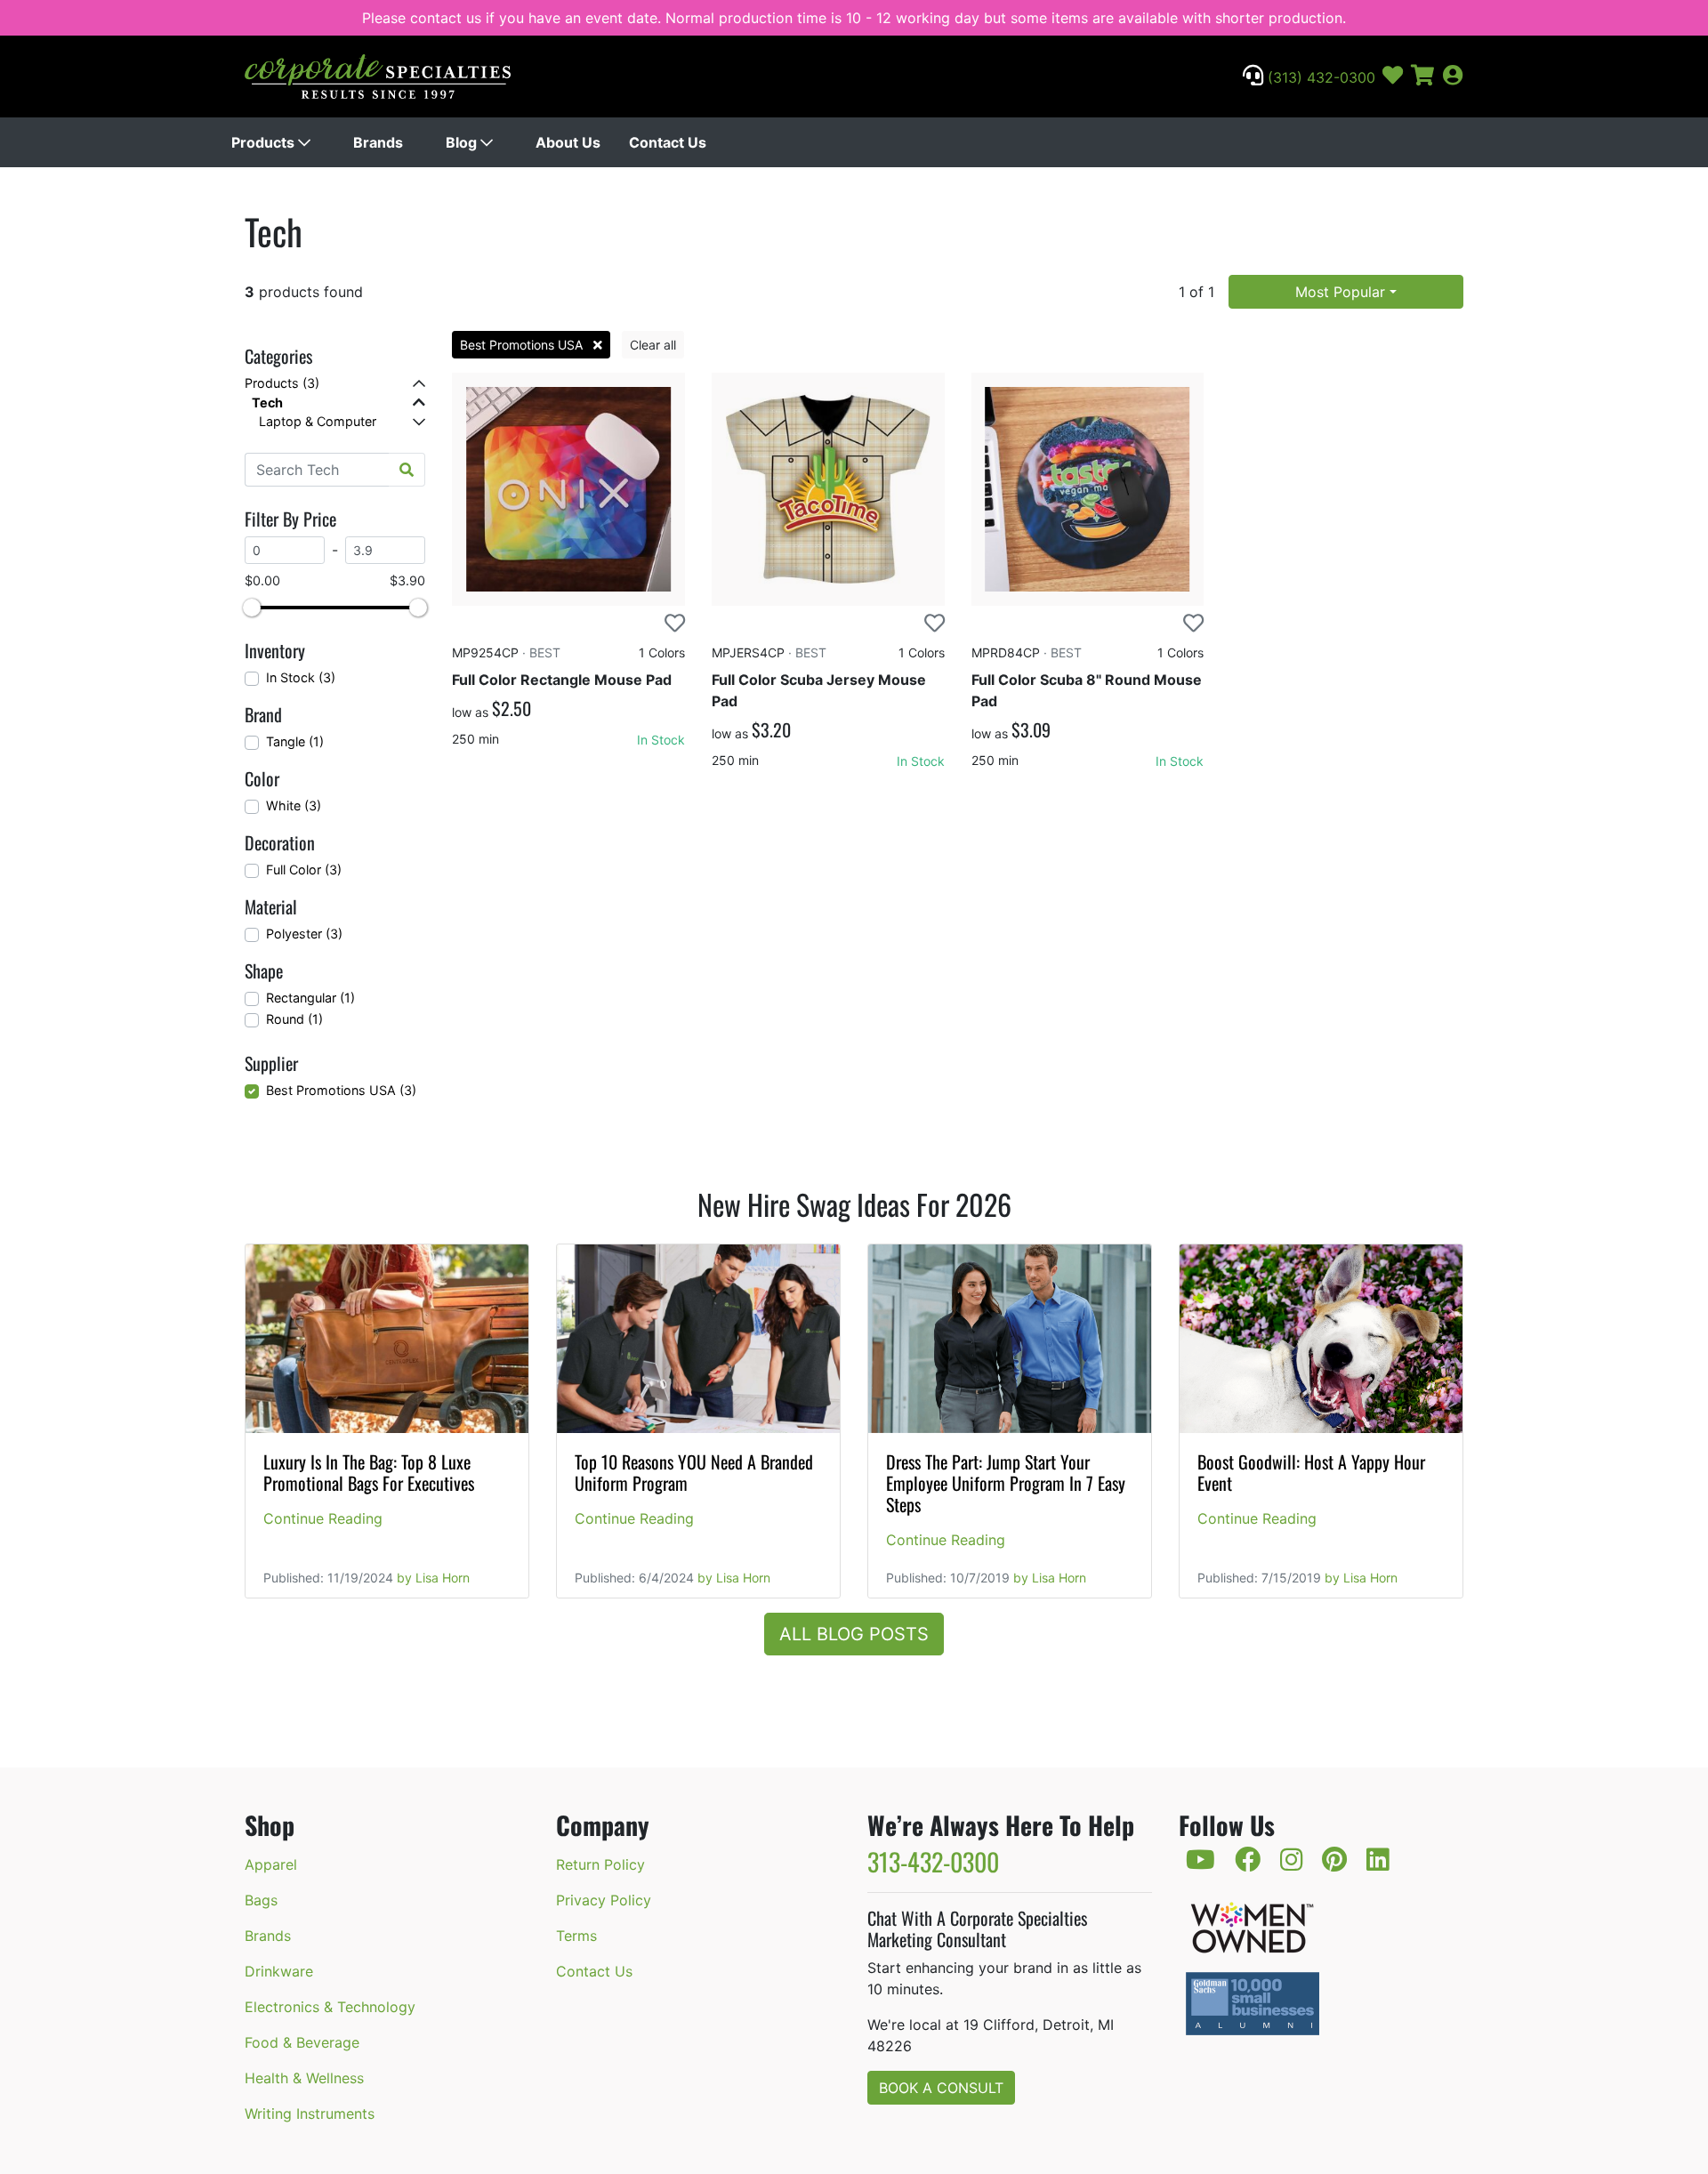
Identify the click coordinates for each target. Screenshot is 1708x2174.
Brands (378, 142)
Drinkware (279, 1971)
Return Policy (600, 1864)
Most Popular (1340, 292)
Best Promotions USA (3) (341, 1090)
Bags (261, 1900)
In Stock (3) (301, 677)
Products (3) (282, 383)
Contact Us (668, 142)
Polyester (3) (304, 934)
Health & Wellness (304, 2078)
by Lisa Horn (433, 1578)
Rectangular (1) (310, 998)
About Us (568, 142)
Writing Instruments (310, 2114)
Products (265, 142)
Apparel (271, 1864)
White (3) (294, 805)
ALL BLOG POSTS (854, 1634)
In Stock (661, 740)
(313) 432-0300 (1319, 77)
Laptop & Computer (318, 421)
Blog (463, 142)
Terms (576, 1936)
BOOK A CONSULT (941, 2088)
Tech (267, 403)
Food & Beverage (302, 2042)
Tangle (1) (295, 741)
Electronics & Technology (330, 2007)
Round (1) (294, 1019)
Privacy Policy (604, 1900)
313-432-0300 (933, 1861)
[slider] (252, 608)
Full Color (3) (304, 870)
